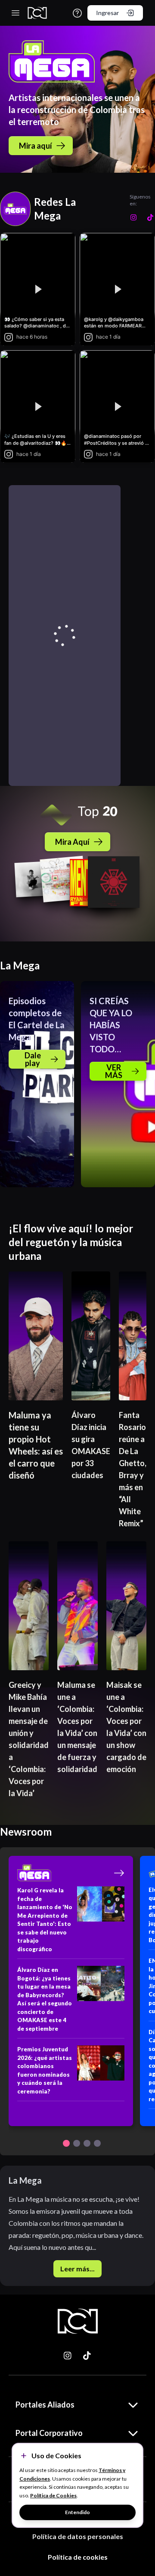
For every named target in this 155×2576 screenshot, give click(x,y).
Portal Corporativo (49, 2433)
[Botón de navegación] (66, 2143)
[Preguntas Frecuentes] (77, 13)
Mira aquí (36, 146)
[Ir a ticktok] (68, 2356)
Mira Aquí (72, 842)
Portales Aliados (45, 2405)
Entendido (77, 2512)
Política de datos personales (78, 2536)
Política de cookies (78, 2557)
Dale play (33, 1059)
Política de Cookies (53, 2495)
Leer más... (77, 2269)
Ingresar (107, 13)
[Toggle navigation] (15, 13)
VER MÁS (114, 1071)
